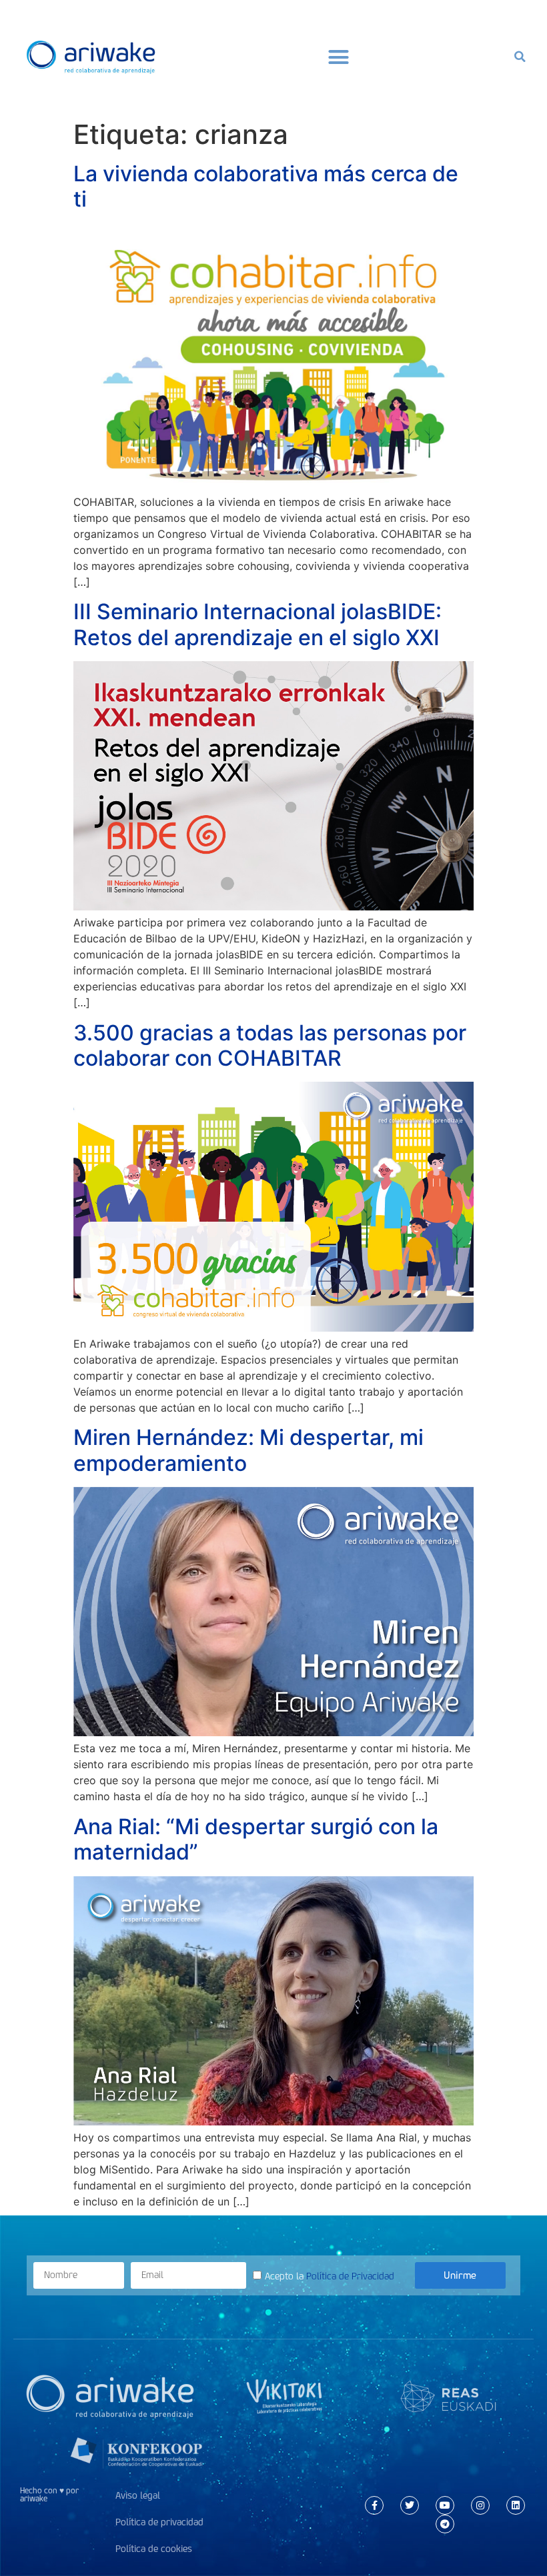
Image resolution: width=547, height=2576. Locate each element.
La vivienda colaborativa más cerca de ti (266, 186)
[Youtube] (445, 2505)
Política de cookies (154, 2549)
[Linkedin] (516, 2505)
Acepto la (330, 2276)
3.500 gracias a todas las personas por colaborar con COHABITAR (270, 1045)
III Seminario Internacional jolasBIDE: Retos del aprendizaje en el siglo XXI (257, 624)
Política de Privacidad (350, 2276)
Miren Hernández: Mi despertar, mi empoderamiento (248, 1450)
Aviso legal (138, 2496)
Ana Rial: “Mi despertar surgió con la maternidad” (256, 1839)
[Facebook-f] (374, 2505)
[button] (339, 57)
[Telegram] (445, 2524)
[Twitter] (410, 2505)
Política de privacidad (159, 2522)
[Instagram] (480, 2505)
